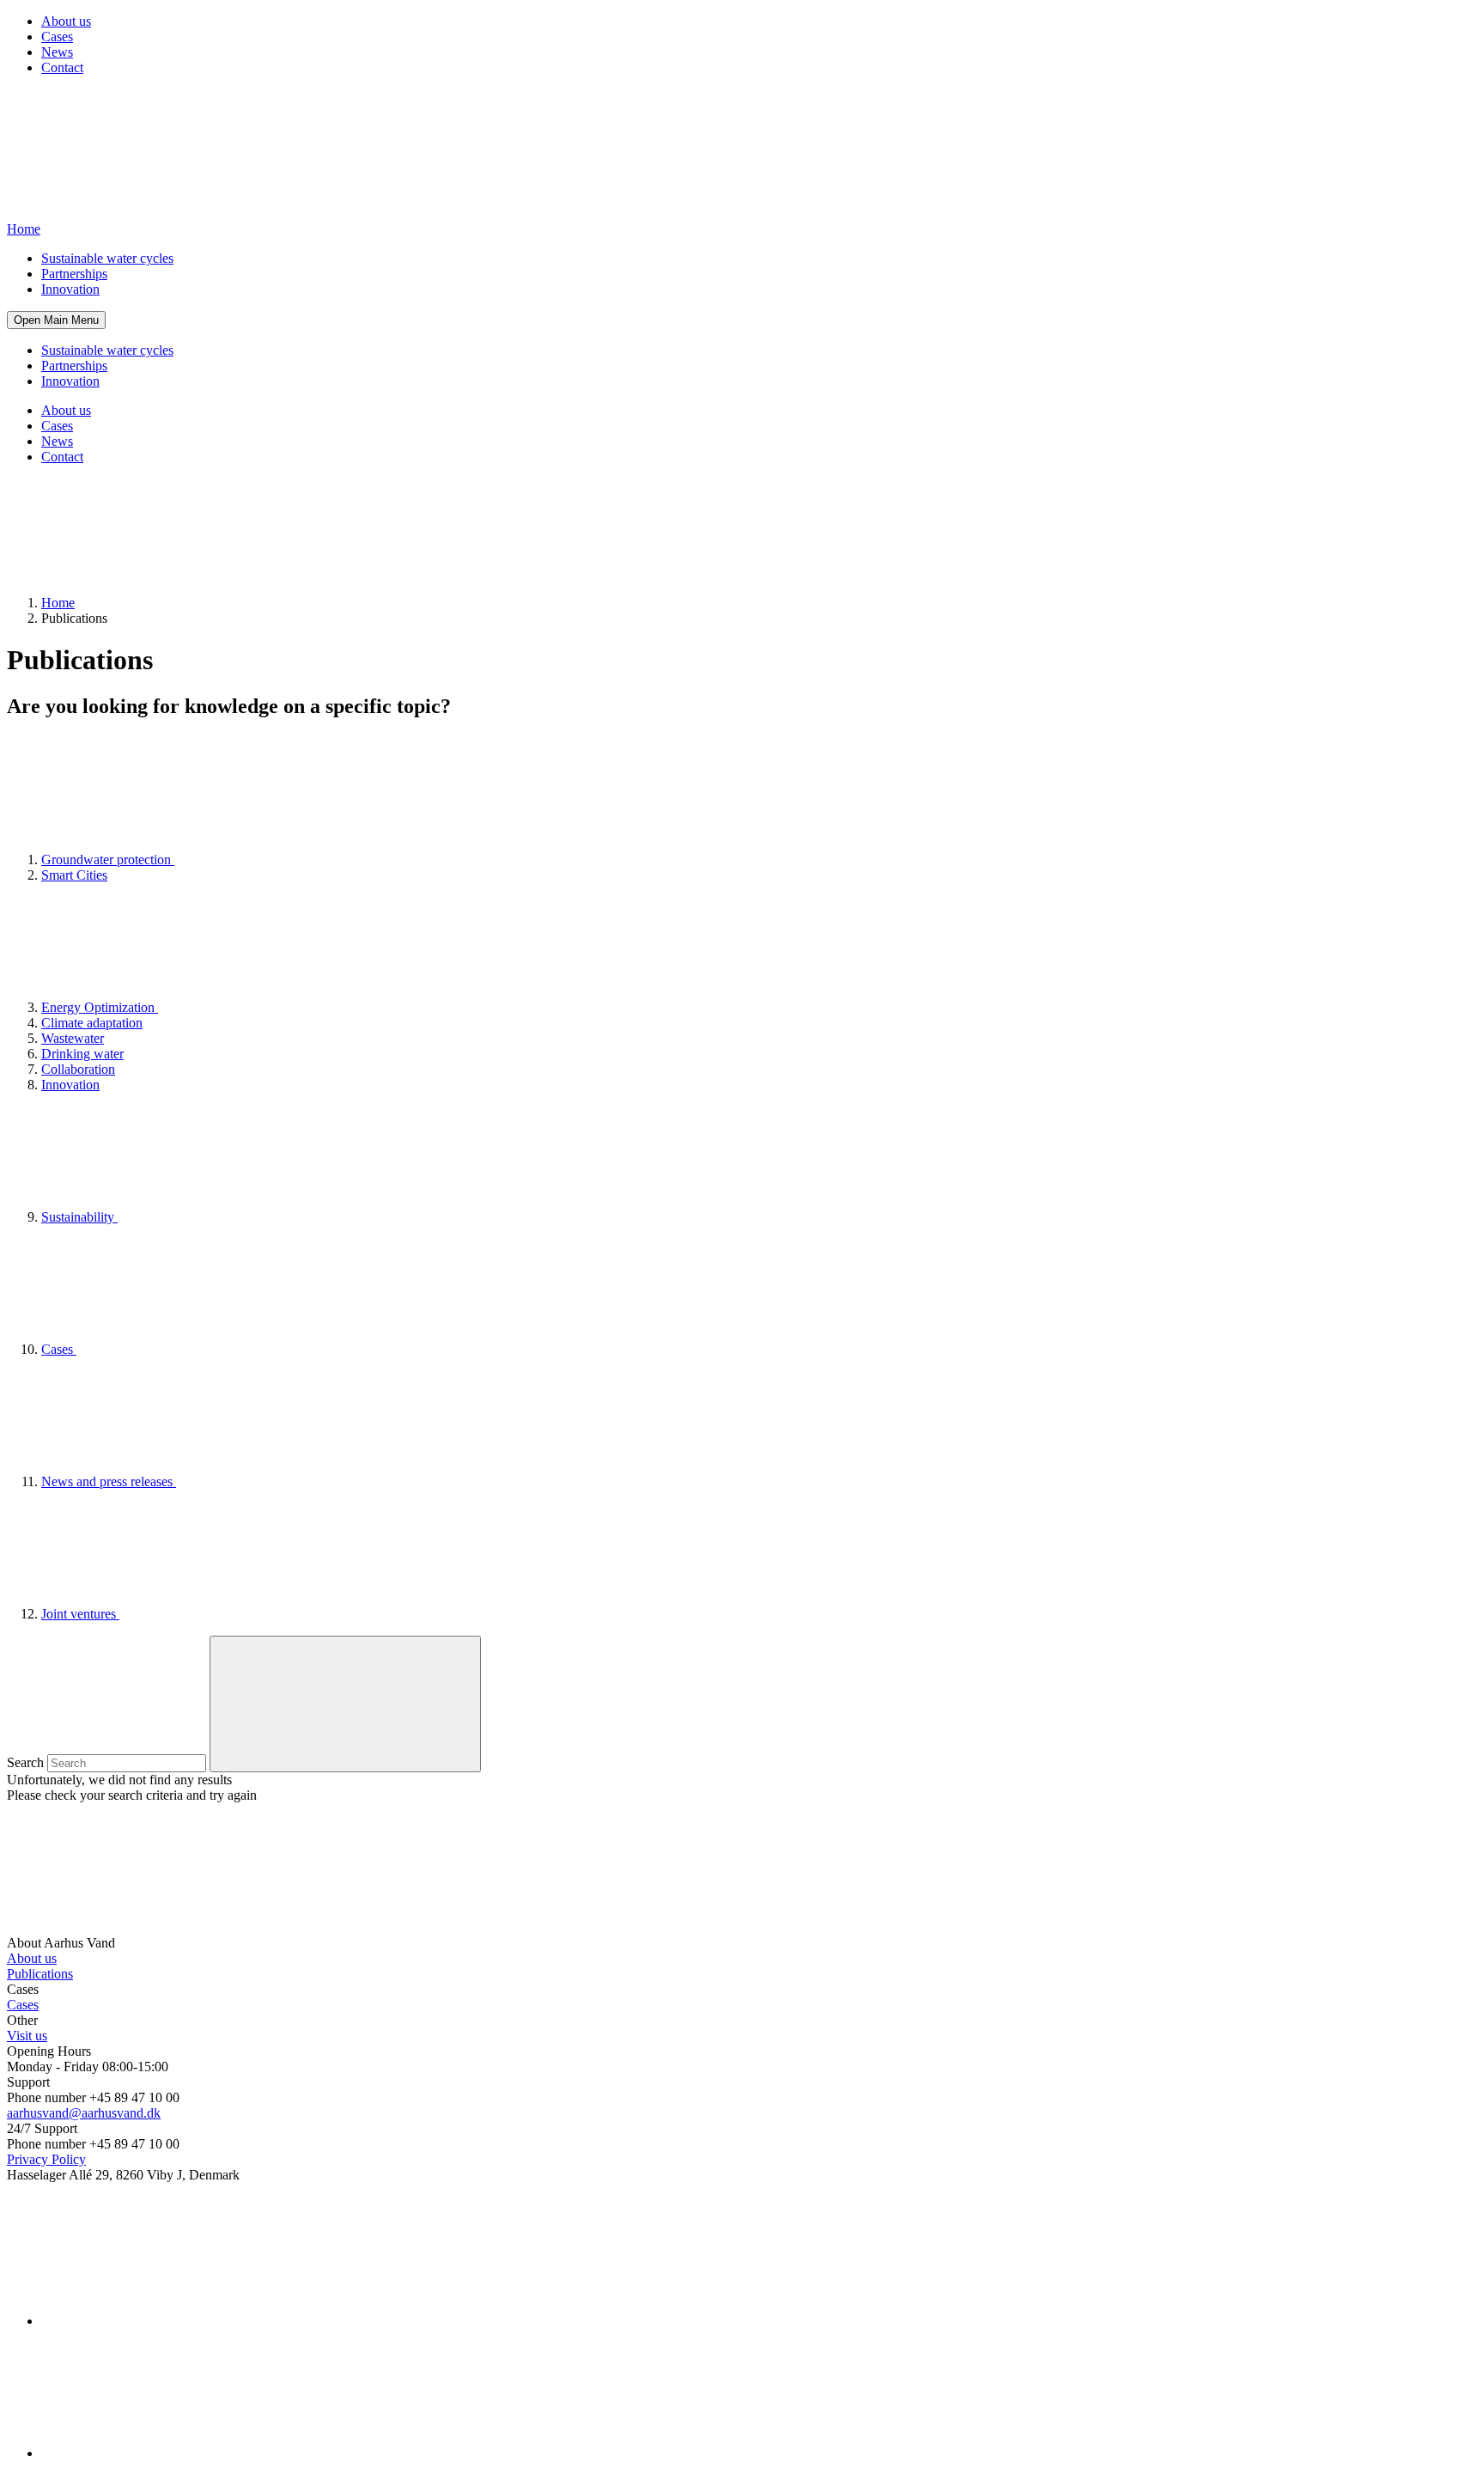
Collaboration (78, 1069)
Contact (62, 67)
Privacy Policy (46, 2159)
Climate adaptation (92, 1023)
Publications (40, 1974)
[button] (56, 320)
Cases (57, 37)
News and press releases (109, 1481)
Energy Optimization (100, 1007)
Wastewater (73, 1038)
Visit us (27, 2036)
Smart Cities (74, 875)
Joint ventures (80, 1614)
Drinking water (82, 1054)
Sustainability (79, 1217)
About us (66, 21)
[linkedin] (170, 2321)
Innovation (70, 289)
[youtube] (170, 2453)
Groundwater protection (108, 860)
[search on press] (345, 1704)
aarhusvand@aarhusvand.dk (84, 2113)
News (57, 52)
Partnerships (74, 274)
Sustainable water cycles (107, 258)
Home (58, 603)
